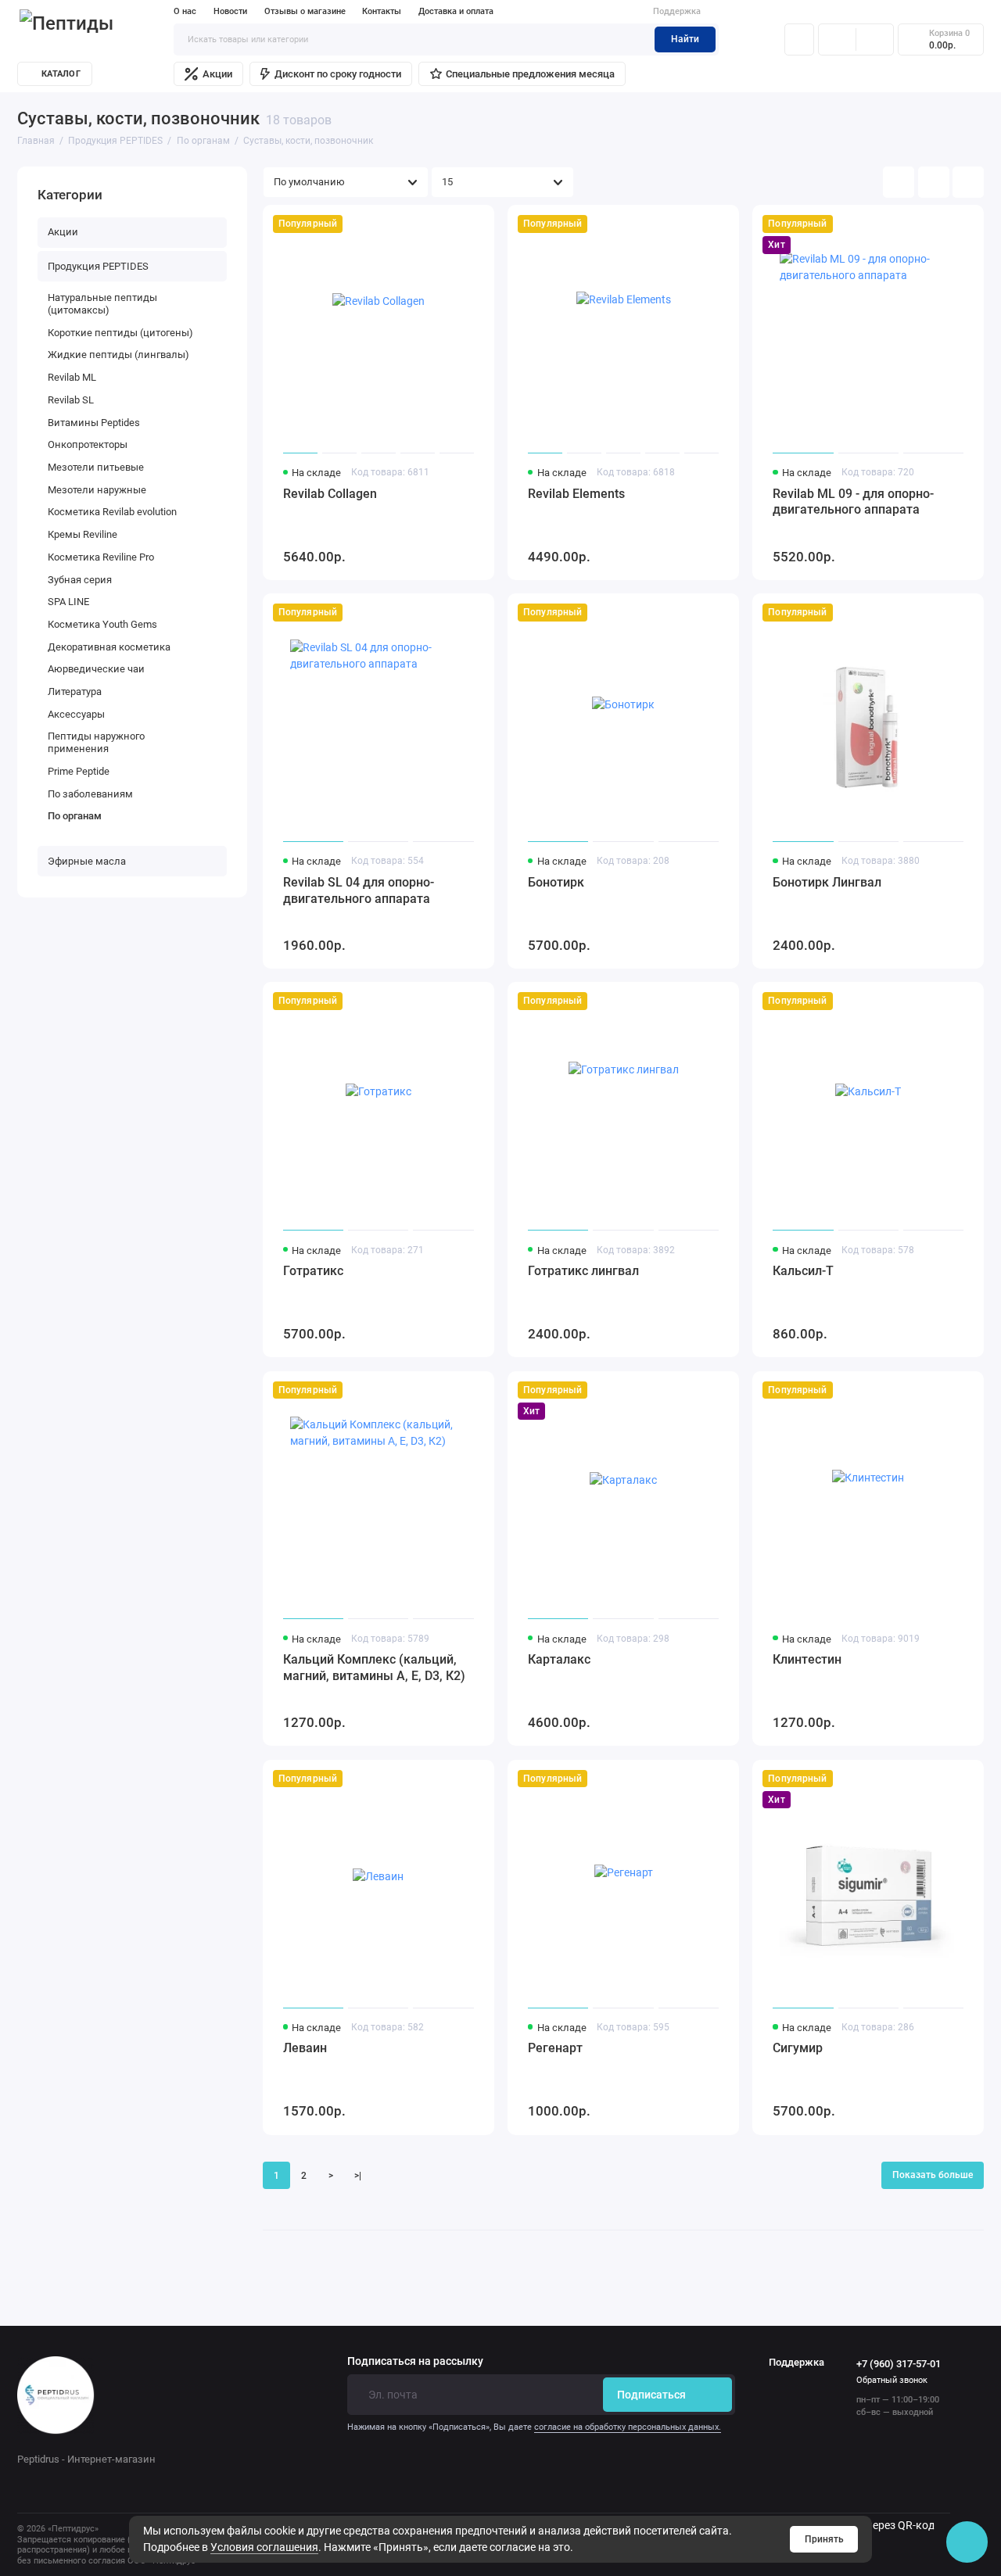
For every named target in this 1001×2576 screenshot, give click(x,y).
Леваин (305, 2048)
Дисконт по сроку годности (338, 74)
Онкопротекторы (88, 444)
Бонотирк (556, 882)
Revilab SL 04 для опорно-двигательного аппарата (359, 890)
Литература (75, 691)
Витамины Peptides (94, 423)
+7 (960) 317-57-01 (899, 2364)
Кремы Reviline (83, 534)
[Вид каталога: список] (934, 182)
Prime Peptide (79, 771)
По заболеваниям (90, 794)
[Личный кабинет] (799, 39)
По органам (75, 816)
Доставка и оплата (456, 11)
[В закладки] (475, 224)
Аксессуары (76, 714)
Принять (824, 2539)
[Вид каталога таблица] (968, 182)
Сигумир (798, 2048)
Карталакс (559, 1659)
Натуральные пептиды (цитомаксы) (102, 304)
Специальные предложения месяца (530, 74)
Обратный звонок (892, 2380)
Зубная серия (80, 580)
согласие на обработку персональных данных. (628, 2427)
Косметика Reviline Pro (101, 557)
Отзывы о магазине (305, 11)
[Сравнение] (837, 39)
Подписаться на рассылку (415, 2362)
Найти (685, 39)
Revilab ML (72, 377)
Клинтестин (807, 1659)
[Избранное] (875, 39)
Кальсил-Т (803, 1271)
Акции (217, 74)
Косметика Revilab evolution (112, 512)
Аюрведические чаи (96, 669)
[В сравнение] (451, 224)
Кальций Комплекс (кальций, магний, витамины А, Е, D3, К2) (374, 1668)
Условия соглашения (264, 2547)
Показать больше (933, 2175)
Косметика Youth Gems (102, 624)
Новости (230, 11)
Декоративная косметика (109, 647)
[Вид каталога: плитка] (899, 182)
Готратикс (313, 1271)
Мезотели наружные (97, 490)
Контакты (382, 11)
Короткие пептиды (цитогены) (120, 333)
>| (358, 2176)
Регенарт (555, 2048)
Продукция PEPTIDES (98, 266)
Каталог (61, 74)
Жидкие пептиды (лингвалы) (118, 355)
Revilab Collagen (330, 494)
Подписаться (651, 2395)
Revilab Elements (576, 494)
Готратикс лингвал (583, 1271)
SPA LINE (68, 602)
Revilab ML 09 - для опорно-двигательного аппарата (853, 502)
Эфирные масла (87, 861)
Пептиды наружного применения (96, 742)
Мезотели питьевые (96, 467)
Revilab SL (71, 400)
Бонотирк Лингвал (827, 882)
